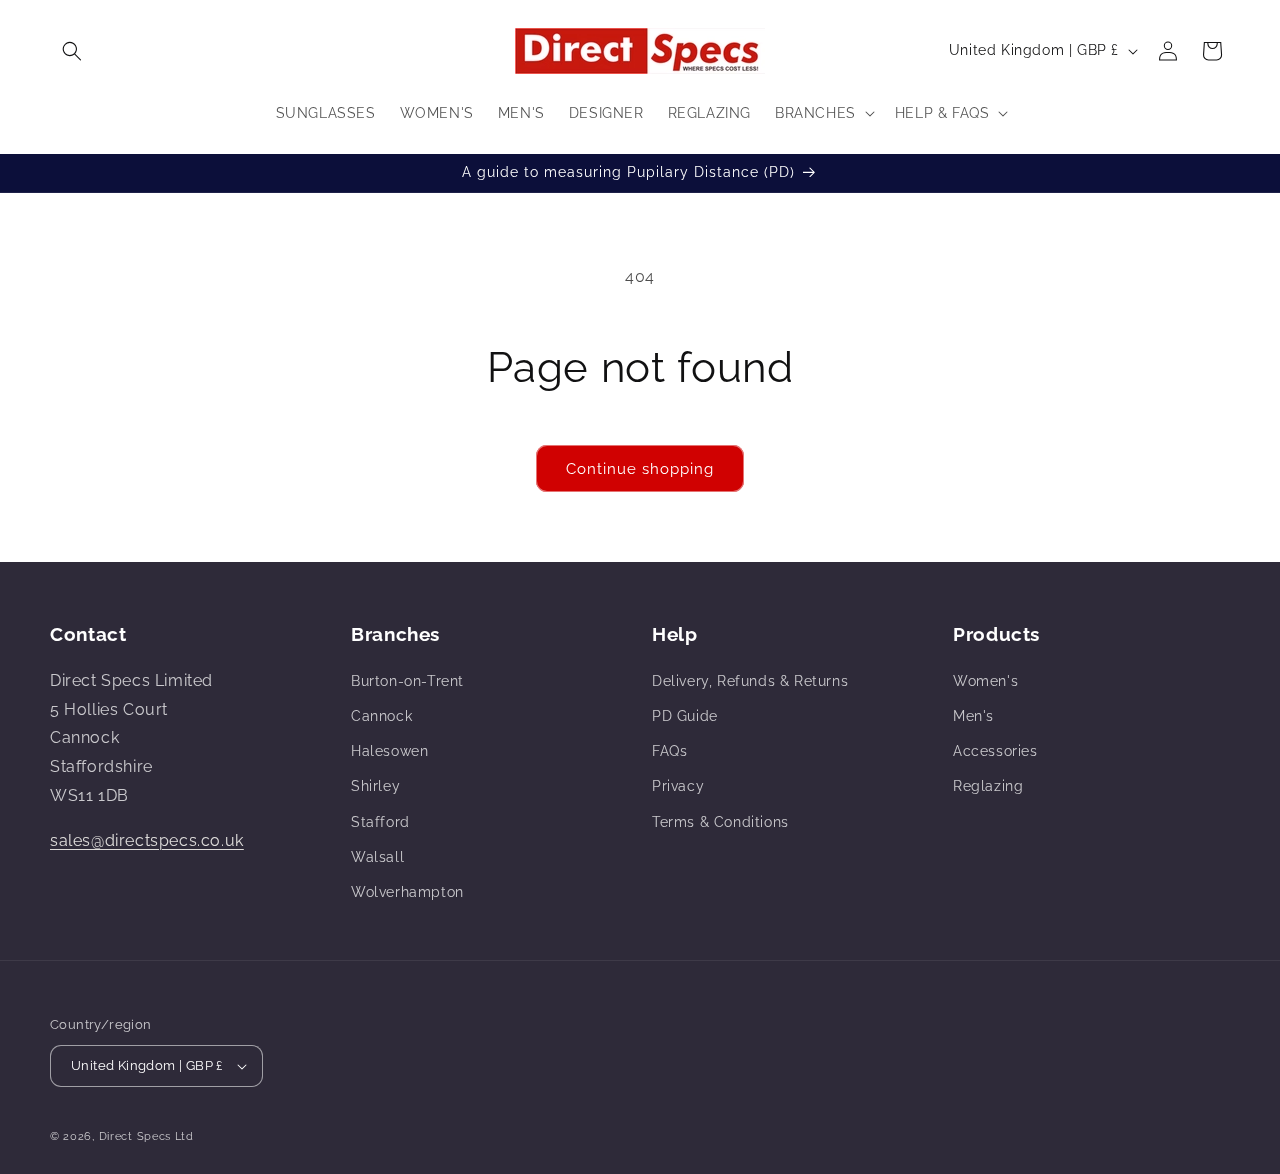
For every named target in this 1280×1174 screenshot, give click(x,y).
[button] (72, 51)
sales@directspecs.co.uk (147, 840)
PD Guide (685, 716)
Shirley (375, 786)
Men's (973, 716)
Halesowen (389, 751)
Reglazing (988, 786)
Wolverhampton (407, 892)
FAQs (669, 751)
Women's (985, 681)
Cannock (381, 716)
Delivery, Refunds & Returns (750, 681)
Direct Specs (135, 1136)
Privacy (678, 786)
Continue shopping (640, 469)
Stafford (380, 822)
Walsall (377, 857)
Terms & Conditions (720, 822)
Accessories (995, 751)
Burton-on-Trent (407, 681)
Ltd (184, 1136)
